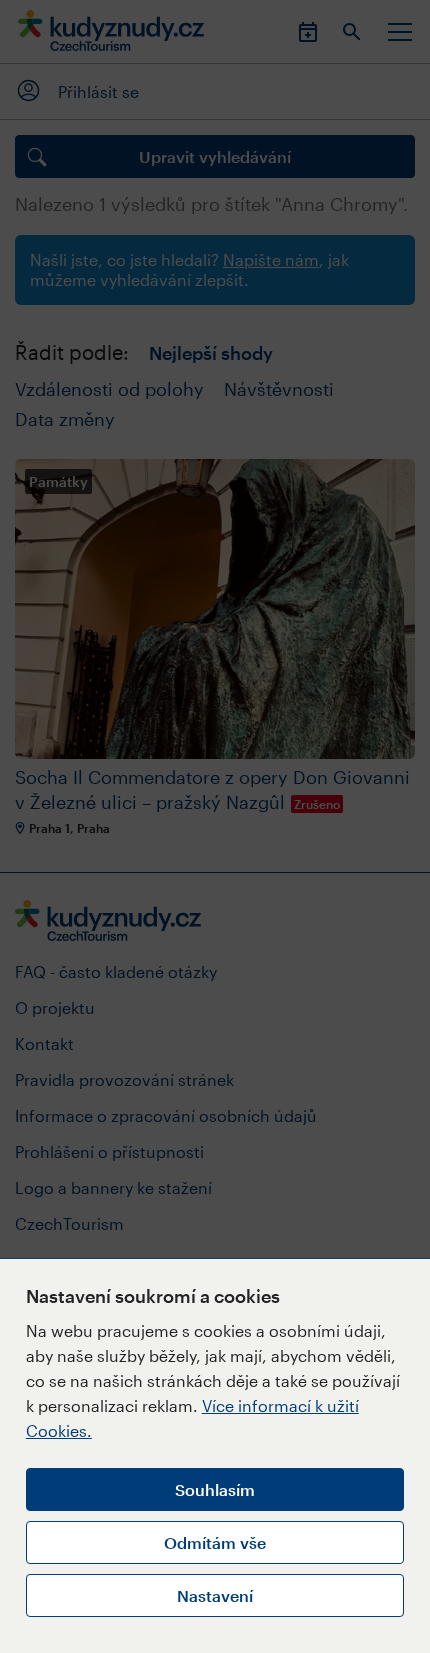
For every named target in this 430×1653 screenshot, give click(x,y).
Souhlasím (215, 1489)
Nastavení (215, 1595)
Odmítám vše (215, 1542)
